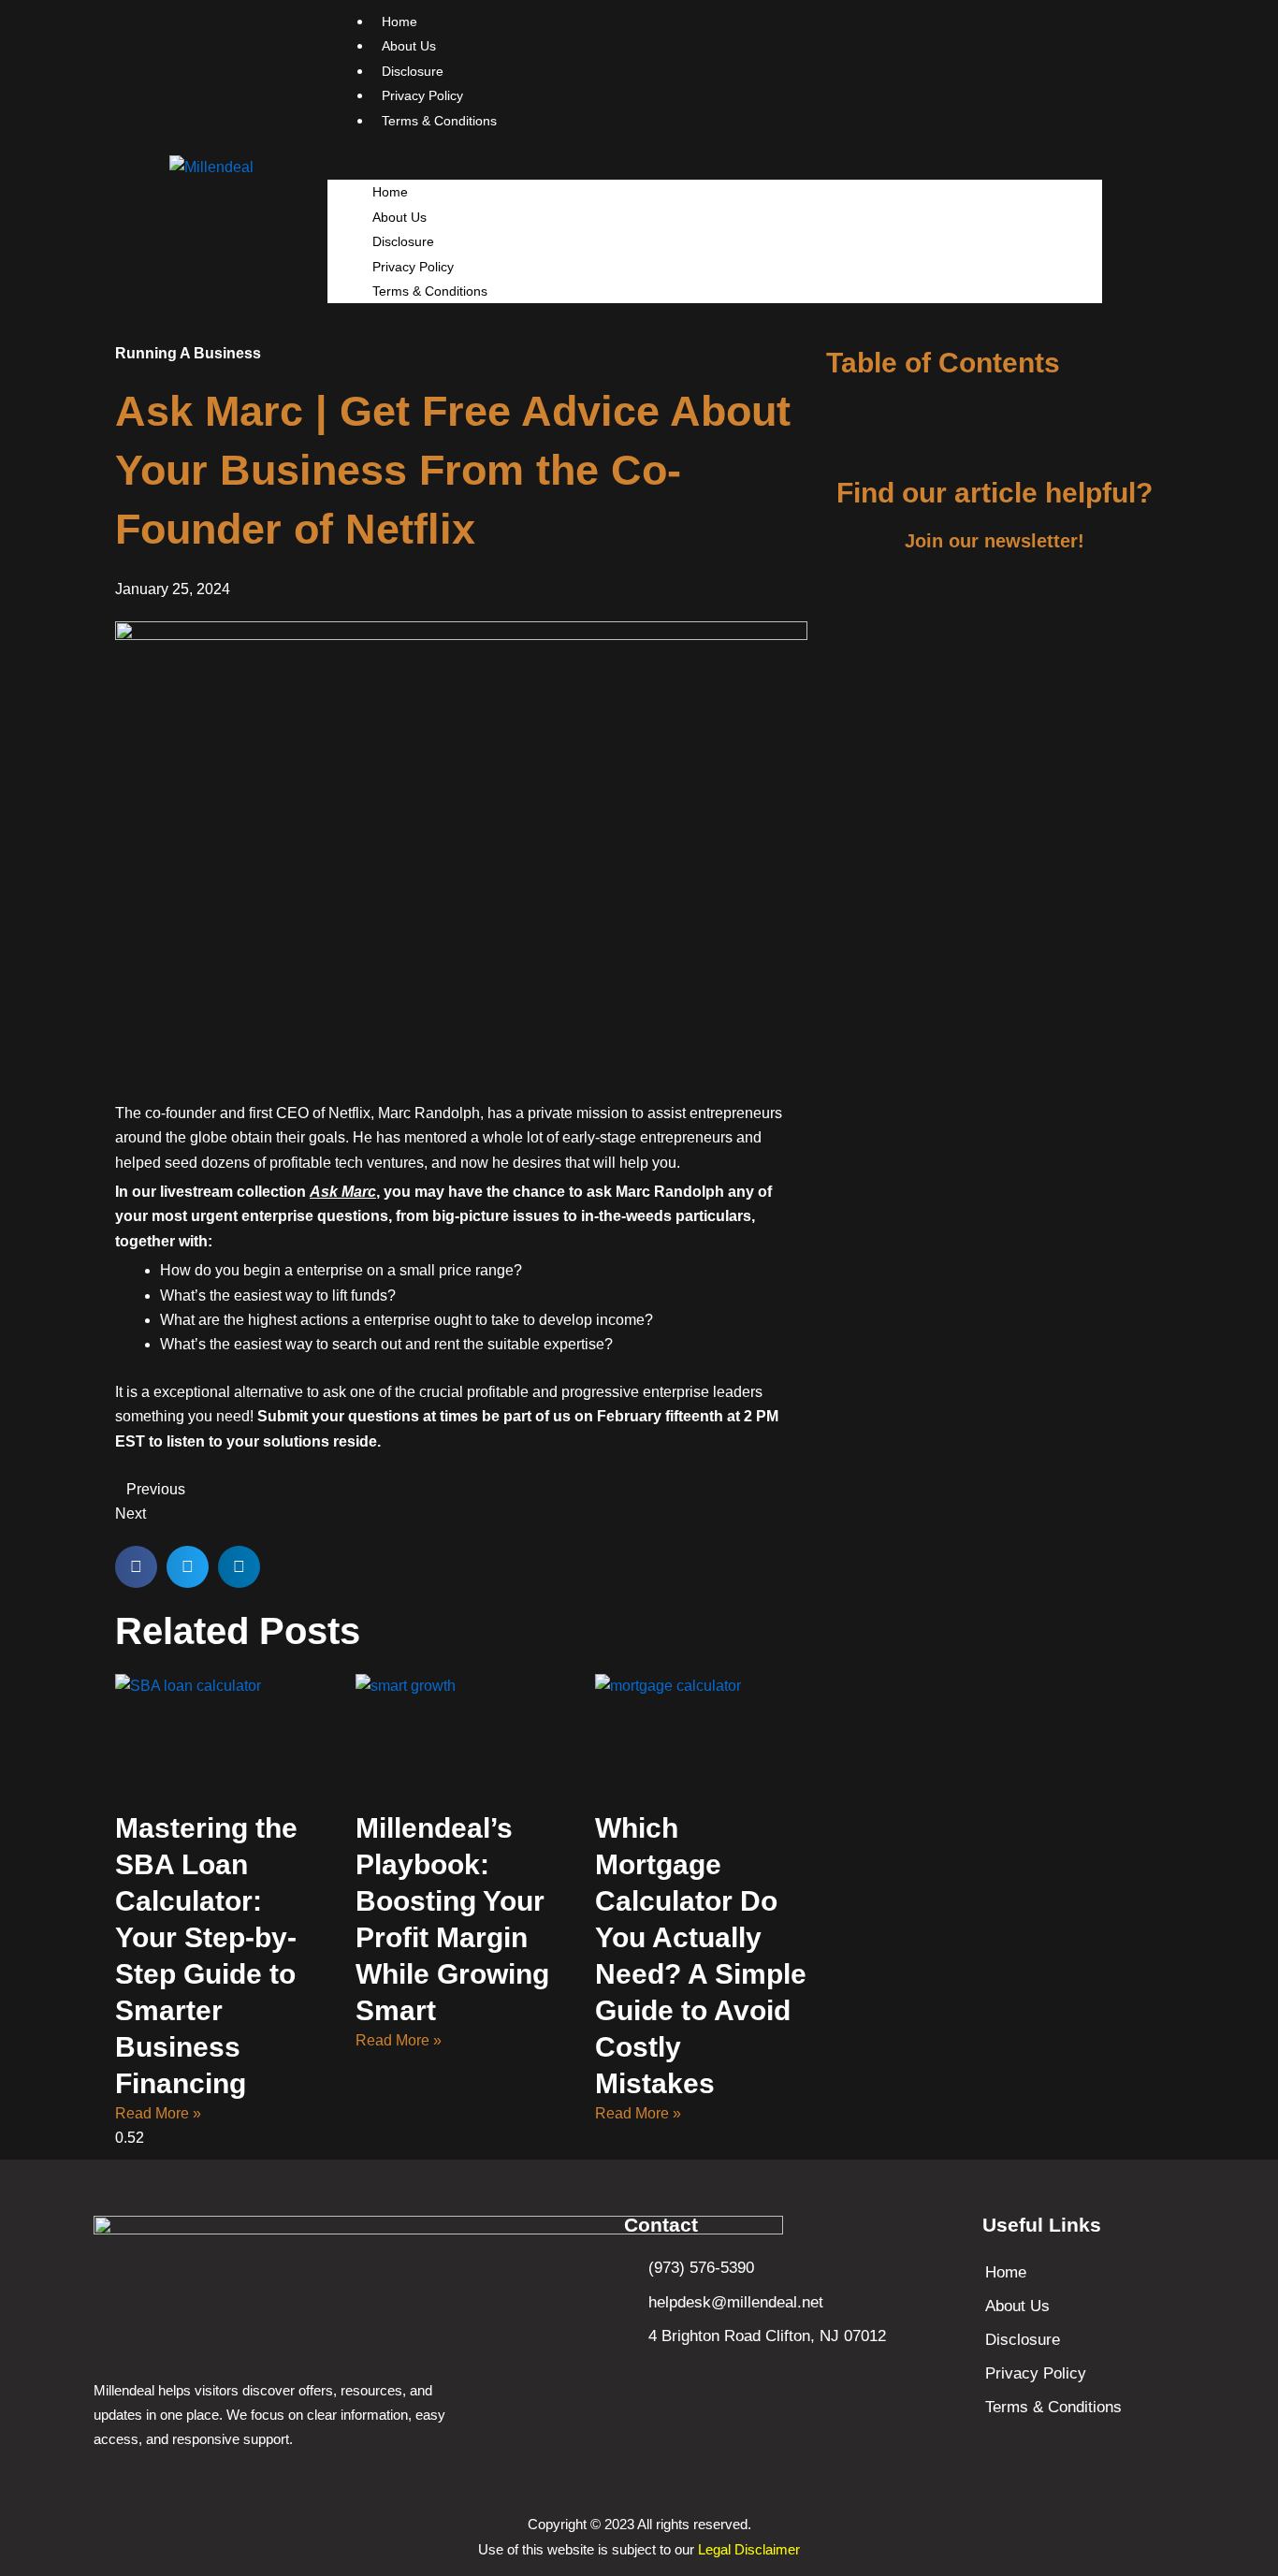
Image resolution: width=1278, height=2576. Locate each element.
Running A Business (188, 353)
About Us (399, 217)
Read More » (158, 2113)
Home (390, 192)
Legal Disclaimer (749, 2549)
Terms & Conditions (439, 121)
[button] (715, 167)
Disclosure (403, 241)
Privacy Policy (413, 267)
